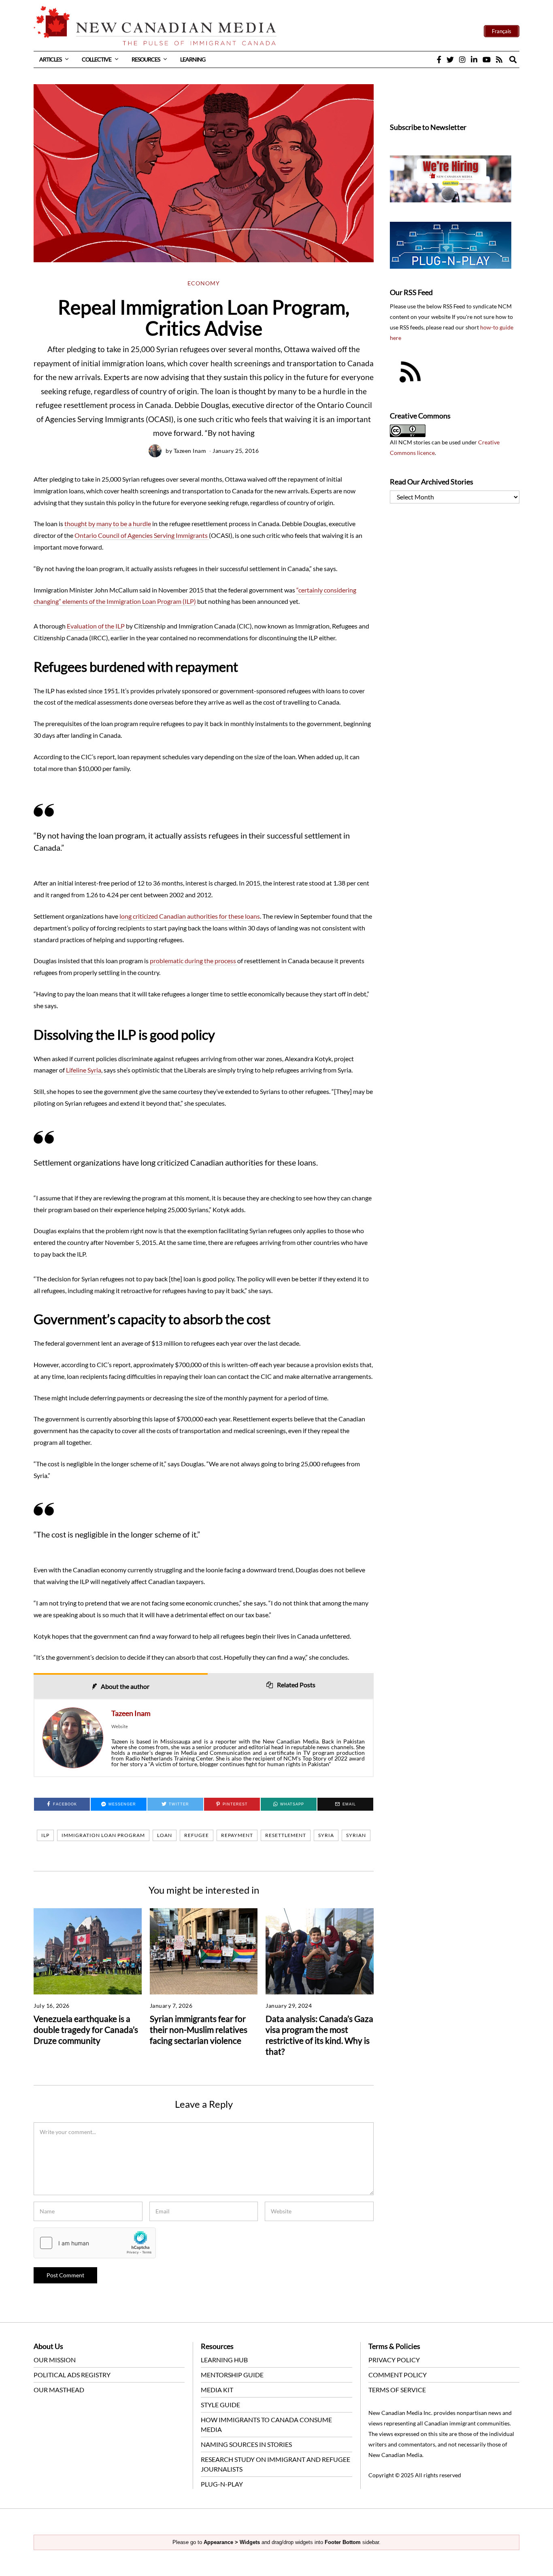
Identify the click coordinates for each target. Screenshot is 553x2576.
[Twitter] (450, 59)
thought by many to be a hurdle (108, 523)
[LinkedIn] (474, 59)
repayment (237, 1835)
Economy (204, 283)
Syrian (356, 1835)
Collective (97, 59)
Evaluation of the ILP (96, 626)
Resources (146, 59)
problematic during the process (194, 961)
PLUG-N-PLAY (222, 2484)
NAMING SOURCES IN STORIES (246, 2444)
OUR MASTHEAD (59, 2390)
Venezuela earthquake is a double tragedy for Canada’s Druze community (86, 2029)
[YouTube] (487, 59)
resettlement (286, 1835)
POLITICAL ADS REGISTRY (72, 2375)
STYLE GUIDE (220, 2405)
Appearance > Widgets (232, 2542)
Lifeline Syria (84, 1070)
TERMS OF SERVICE (397, 2390)
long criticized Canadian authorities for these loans (190, 916)
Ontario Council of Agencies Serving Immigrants (142, 535)
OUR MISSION (55, 2360)
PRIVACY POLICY (394, 2360)
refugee (197, 1835)
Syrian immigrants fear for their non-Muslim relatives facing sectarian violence (199, 2029)
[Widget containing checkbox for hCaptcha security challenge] (95, 2243)
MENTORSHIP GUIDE (232, 2375)
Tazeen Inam (190, 451)
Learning (193, 59)
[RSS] (499, 59)
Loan (165, 1835)
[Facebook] (439, 59)
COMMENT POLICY (398, 2375)
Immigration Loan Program (103, 1835)
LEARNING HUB (224, 2360)
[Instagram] (462, 59)
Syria (326, 1835)
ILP (45, 1835)
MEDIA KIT (217, 2390)
